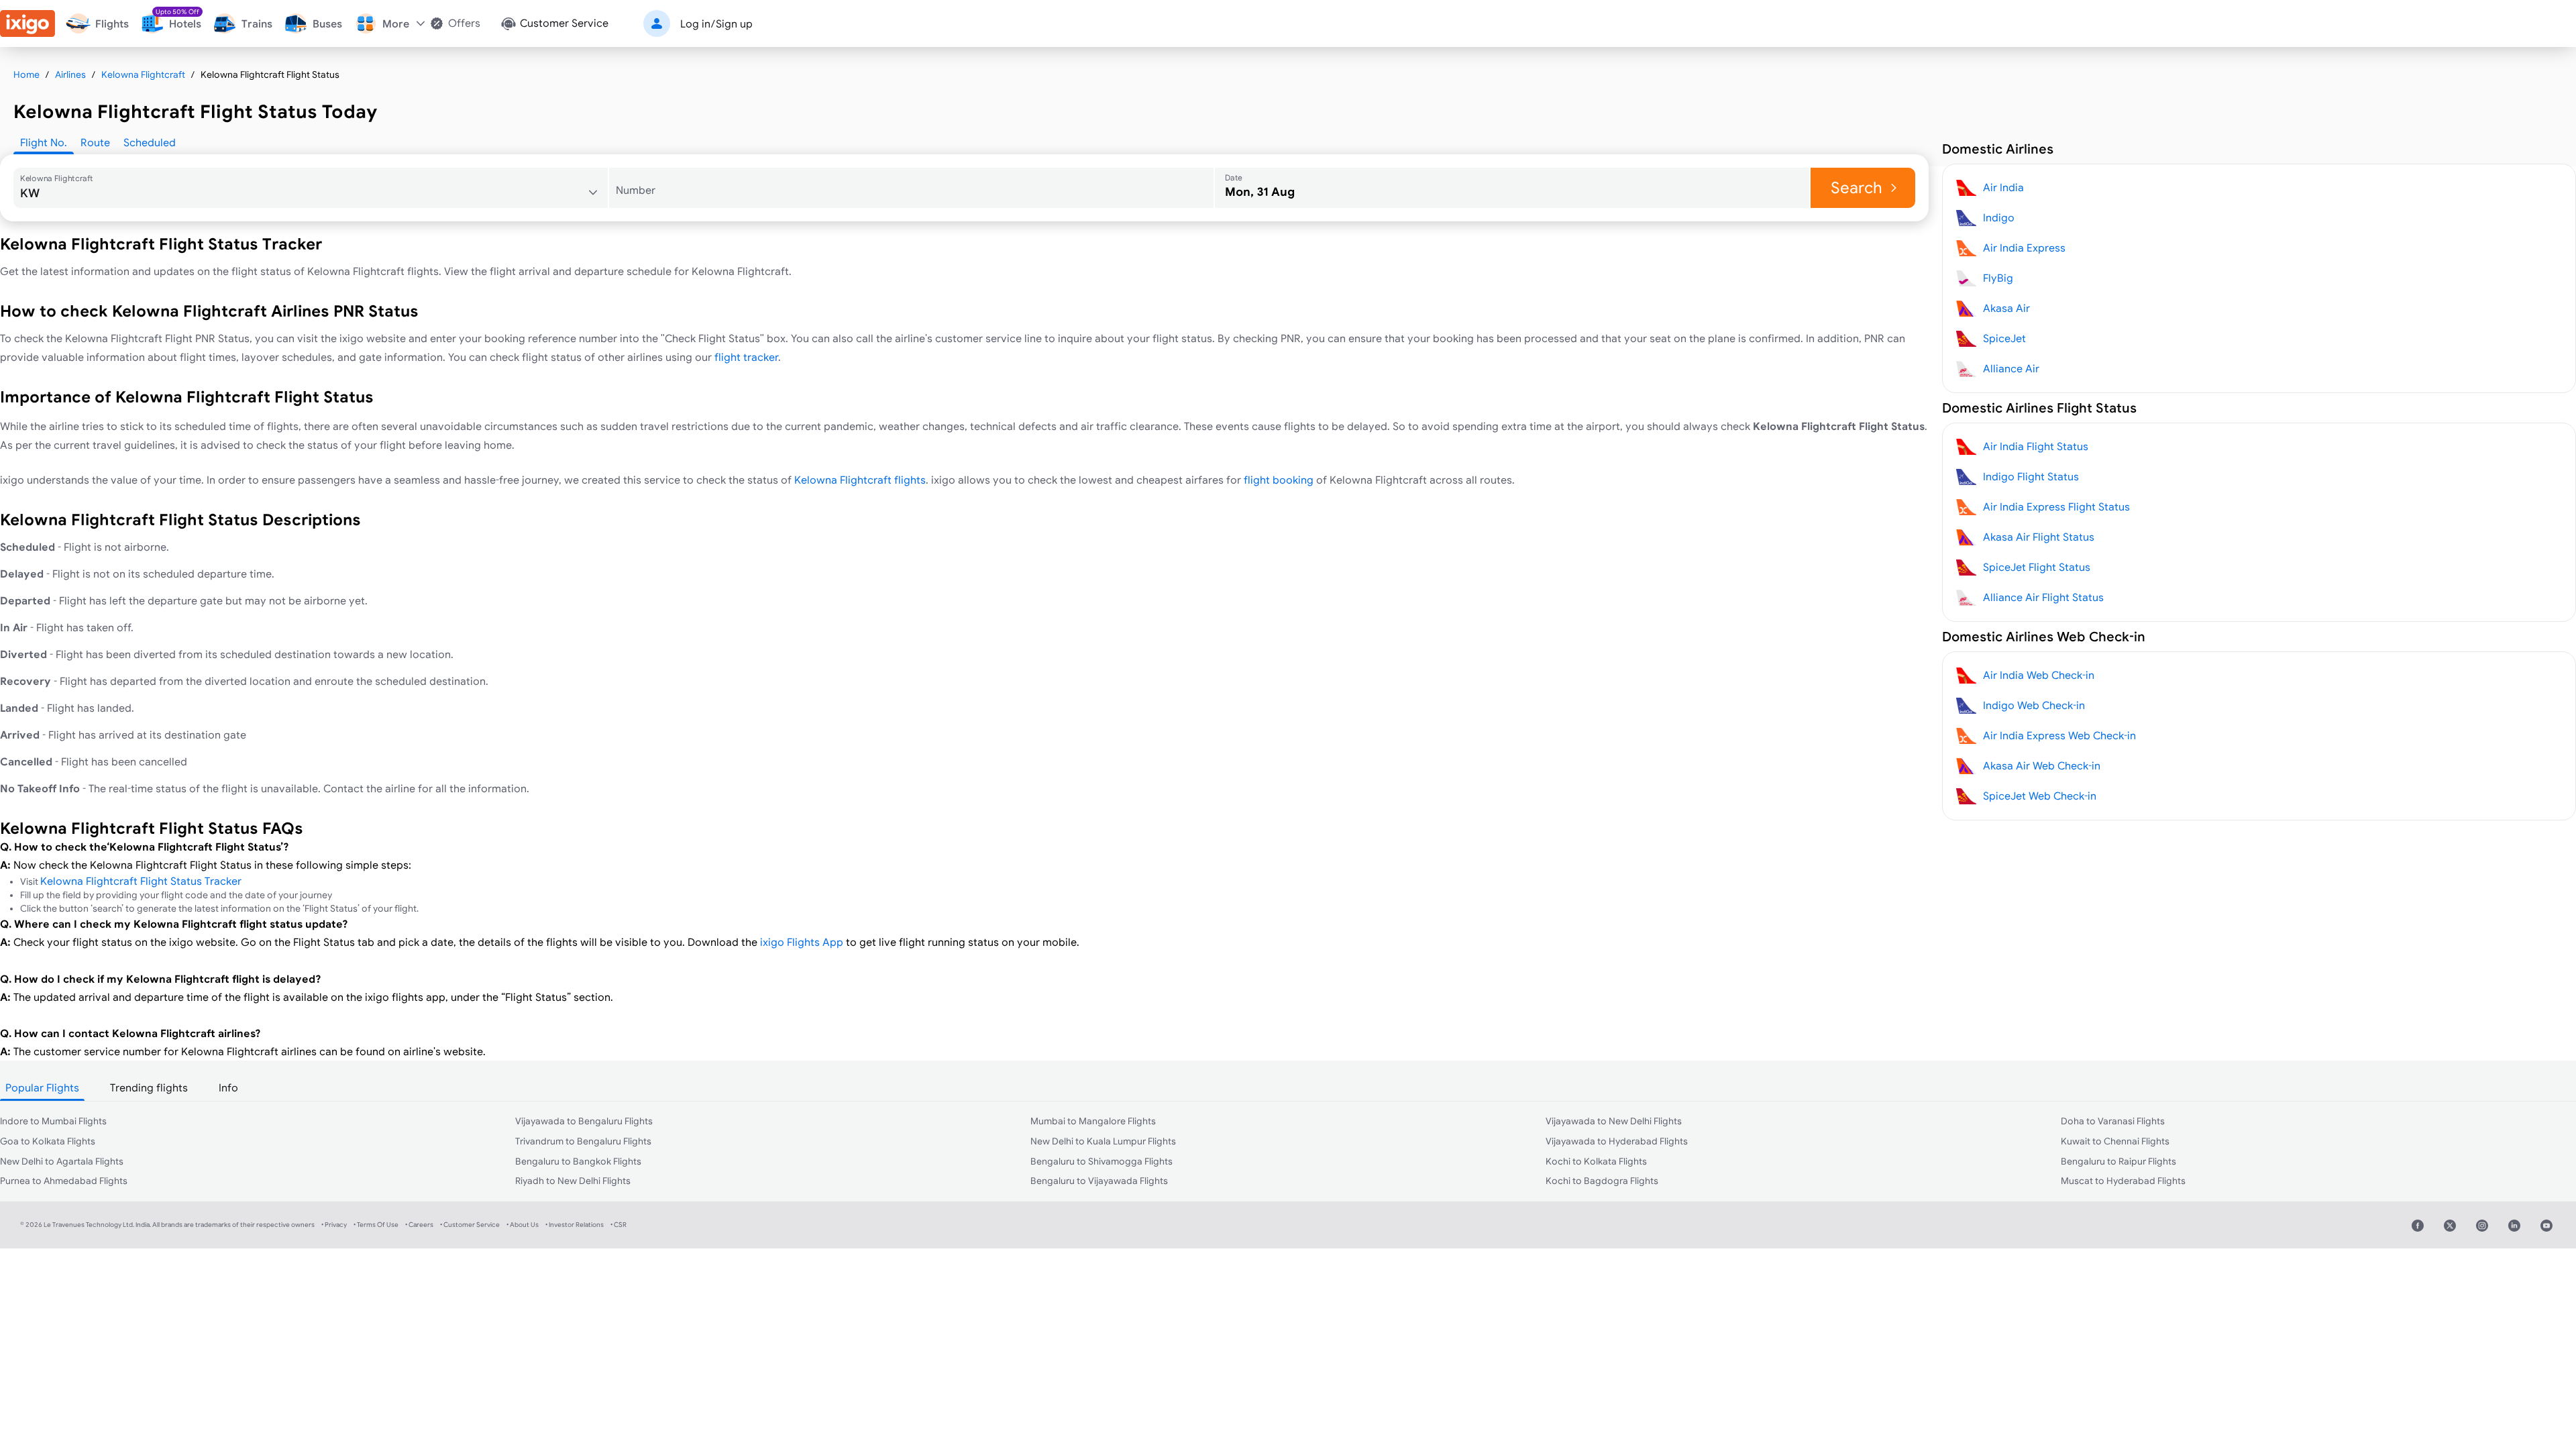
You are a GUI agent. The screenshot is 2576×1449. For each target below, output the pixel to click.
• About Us (523, 1225)
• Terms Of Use (376, 1225)
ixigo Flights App (802, 942)
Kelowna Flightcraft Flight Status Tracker (141, 881)
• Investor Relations (575, 1225)
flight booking (1279, 480)
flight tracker (746, 357)
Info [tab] (228, 1087)
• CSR (619, 1225)
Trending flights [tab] (149, 1087)
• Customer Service (470, 1225)
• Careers (419, 1225)
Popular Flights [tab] (42, 1087)
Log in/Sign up (716, 23)
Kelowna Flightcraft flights (860, 480)
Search (1857, 187)
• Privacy (334, 1225)
